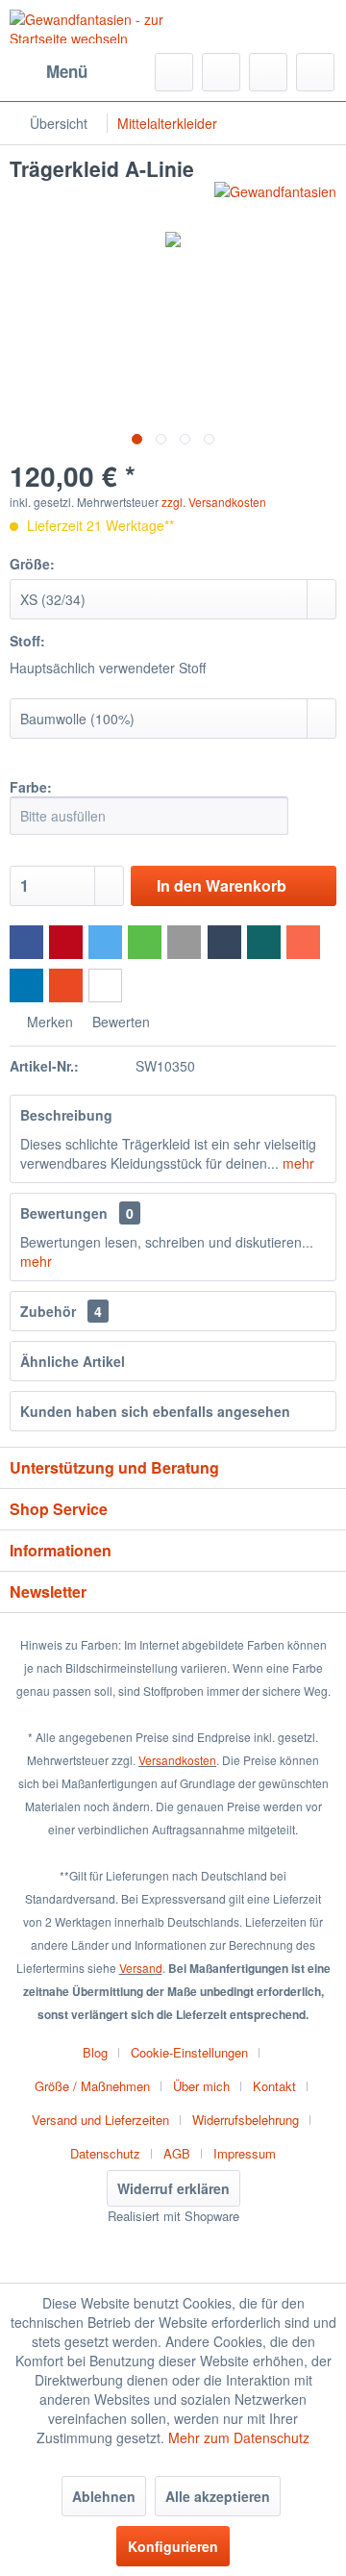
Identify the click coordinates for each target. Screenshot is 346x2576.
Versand (141, 1968)
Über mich (201, 2086)
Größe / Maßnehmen (92, 2086)
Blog (95, 2052)
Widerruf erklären (173, 2188)
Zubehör (61, 1311)
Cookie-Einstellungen (189, 2052)
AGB (177, 2153)
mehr (297, 1163)
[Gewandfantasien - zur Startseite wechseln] (91, 26)
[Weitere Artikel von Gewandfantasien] (275, 199)
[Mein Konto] (268, 72)
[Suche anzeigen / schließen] (174, 72)
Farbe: (31, 787)
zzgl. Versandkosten (214, 502)
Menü (67, 71)
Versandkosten (177, 1760)
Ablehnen (104, 2496)
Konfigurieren (173, 2546)
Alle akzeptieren (218, 2496)
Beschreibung (66, 1115)
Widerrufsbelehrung (246, 2120)
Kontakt (274, 2086)
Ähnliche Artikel (73, 1361)
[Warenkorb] (315, 72)
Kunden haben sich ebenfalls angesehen (155, 1411)
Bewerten (119, 1022)
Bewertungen (64, 1213)
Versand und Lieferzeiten (100, 2120)
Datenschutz (105, 2153)
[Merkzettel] (221, 72)
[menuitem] (49, 72)
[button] (26, 942)
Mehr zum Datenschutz (239, 2437)
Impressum (245, 2153)
